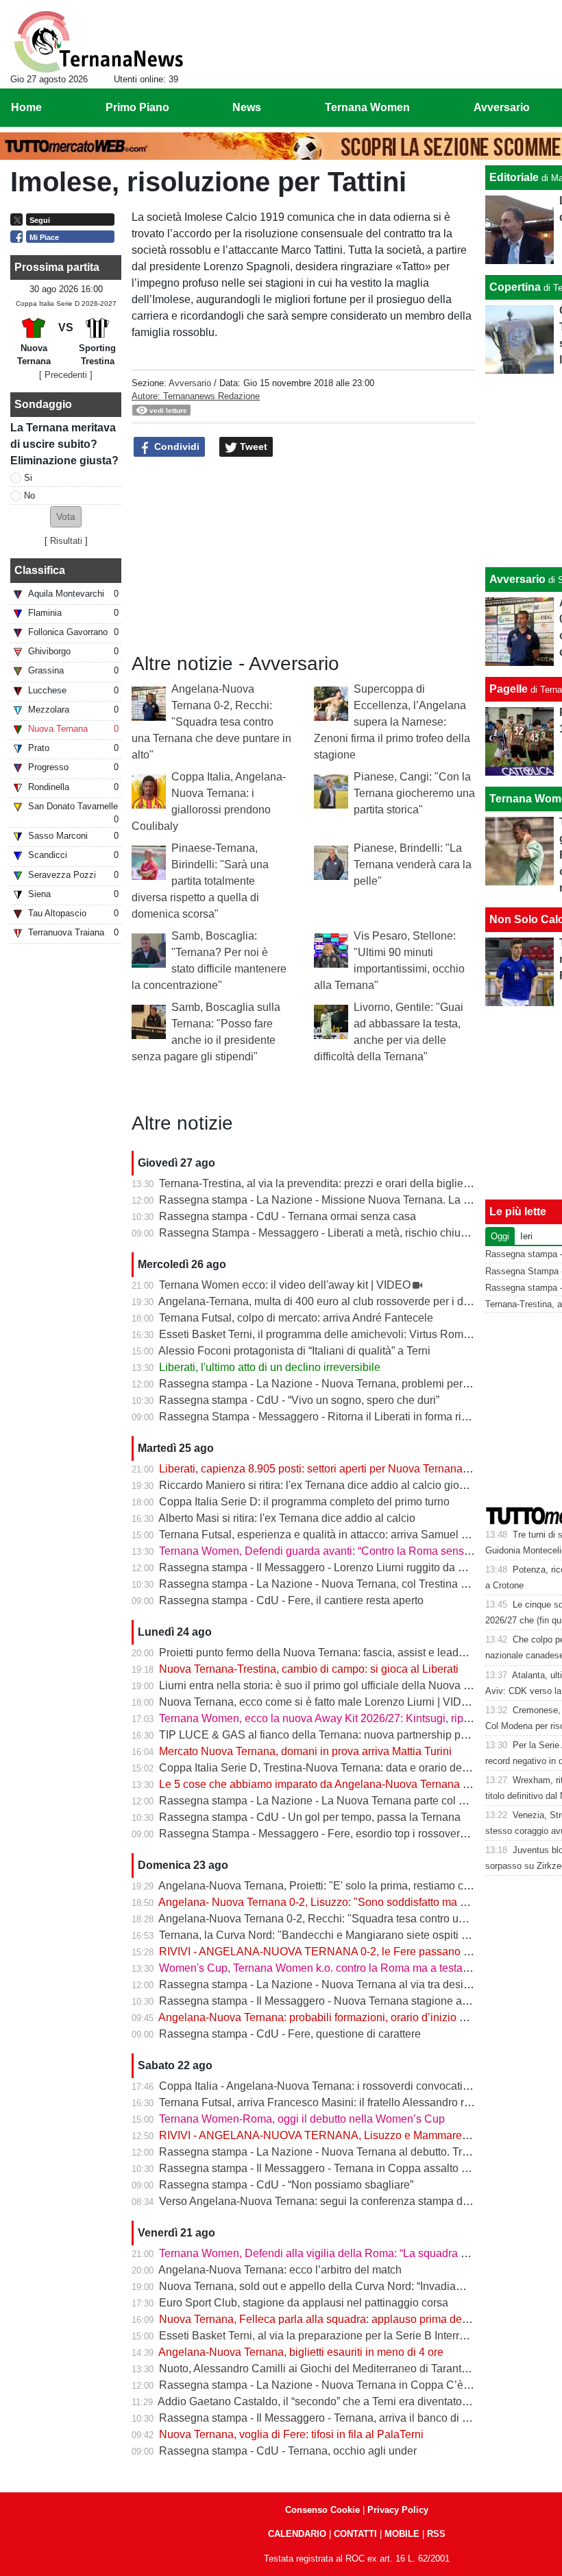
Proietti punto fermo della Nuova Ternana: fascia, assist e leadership (324, 1653)
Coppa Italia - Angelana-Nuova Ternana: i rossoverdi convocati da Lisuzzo (339, 2086)
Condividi (175, 446)
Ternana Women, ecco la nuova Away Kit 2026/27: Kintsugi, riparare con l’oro (346, 1718)
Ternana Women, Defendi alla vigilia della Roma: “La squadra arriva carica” (341, 2253)
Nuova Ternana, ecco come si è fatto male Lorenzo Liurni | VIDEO (318, 1702)
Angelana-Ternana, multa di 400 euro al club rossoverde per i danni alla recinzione (358, 1301)
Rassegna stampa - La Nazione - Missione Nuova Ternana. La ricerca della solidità (360, 1200)
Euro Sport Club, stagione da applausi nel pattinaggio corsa (304, 2303)
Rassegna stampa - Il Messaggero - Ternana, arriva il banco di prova (324, 2418)
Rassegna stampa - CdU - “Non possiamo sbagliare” (286, 2185)
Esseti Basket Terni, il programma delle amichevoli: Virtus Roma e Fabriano (342, 1334)
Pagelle (509, 689)
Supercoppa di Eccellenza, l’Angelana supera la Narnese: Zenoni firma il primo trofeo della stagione (392, 722)
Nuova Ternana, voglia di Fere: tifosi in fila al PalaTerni (291, 2434)
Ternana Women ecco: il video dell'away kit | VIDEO (285, 1285)
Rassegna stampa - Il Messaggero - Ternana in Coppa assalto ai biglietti (333, 2168)
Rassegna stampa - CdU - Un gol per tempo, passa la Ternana (310, 1817)
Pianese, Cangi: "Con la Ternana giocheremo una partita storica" (414, 793)
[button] (66, 517)
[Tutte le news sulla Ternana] (98, 42)
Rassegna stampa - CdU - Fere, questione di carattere (290, 2034)
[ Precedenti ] (66, 375)
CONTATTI (355, 2534)
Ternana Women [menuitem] (367, 107)
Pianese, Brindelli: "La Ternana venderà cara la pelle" (413, 864)
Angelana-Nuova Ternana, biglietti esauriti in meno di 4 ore (301, 2352)
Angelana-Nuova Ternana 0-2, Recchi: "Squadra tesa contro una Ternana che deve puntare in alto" (211, 722)
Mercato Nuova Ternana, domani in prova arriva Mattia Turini (305, 1751)
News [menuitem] (247, 107)
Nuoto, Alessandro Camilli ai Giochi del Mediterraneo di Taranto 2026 (327, 2369)
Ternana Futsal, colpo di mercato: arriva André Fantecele (296, 1318)
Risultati (66, 541)
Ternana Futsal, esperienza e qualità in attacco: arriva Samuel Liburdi (327, 1535)
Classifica (40, 570)
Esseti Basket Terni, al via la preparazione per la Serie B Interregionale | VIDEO (352, 2336)
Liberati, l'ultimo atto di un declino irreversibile (270, 1367)
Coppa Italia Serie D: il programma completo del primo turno (304, 1502)
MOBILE (402, 2534)
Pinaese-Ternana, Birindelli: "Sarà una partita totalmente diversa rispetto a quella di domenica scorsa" (200, 881)
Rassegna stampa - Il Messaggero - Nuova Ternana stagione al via (320, 2001)
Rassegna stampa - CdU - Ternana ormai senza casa (288, 1216)
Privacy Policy (398, 2510)
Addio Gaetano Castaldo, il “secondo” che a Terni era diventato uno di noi (335, 2401)
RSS (436, 2534)
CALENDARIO (297, 2534)
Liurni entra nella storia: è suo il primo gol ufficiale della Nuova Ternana (331, 1685)
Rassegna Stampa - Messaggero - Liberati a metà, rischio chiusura (320, 1233)
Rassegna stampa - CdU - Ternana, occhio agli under (288, 2451)
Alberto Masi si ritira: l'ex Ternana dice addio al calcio (287, 1518)
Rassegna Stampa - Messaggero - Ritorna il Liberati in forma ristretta (325, 1417)
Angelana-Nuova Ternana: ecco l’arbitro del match (280, 2270)
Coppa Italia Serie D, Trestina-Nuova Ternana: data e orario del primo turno (341, 1768)
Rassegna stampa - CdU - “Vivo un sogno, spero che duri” (299, 1400)
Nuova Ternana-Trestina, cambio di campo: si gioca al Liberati (309, 1669)
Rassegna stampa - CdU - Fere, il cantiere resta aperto (291, 1600)
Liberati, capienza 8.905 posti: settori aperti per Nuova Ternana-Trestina (332, 1469)
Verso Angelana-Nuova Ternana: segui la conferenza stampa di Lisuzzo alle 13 (350, 2201)
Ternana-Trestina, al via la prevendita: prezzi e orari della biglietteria (323, 1183)
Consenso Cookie (322, 2510)
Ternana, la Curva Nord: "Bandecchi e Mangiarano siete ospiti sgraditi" (330, 1935)
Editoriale (514, 177)
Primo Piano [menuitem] (137, 107)
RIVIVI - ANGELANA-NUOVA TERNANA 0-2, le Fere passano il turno (328, 1952)
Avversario (190, 383)
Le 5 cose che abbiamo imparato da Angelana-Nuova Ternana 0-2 (319, 1784)
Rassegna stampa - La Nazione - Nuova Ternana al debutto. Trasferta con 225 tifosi (361, 2152)
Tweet (252, 446)
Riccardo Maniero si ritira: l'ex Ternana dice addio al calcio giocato (319, 1485)
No (29, 496)
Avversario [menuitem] (502, 107)
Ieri (526, 1236)
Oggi (500, 1236)
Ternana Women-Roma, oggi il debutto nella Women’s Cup (302, 2119)
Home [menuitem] (26, 107)
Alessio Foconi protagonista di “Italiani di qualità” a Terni (294, 1351)
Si (28, 478)
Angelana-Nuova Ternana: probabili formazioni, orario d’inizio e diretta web (340, 2017)
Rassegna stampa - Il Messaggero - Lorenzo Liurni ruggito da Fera (320, 1567)
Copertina (515, 287)
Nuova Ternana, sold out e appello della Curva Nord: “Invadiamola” (321, 2286)
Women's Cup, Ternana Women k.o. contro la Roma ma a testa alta (321, 1968)
